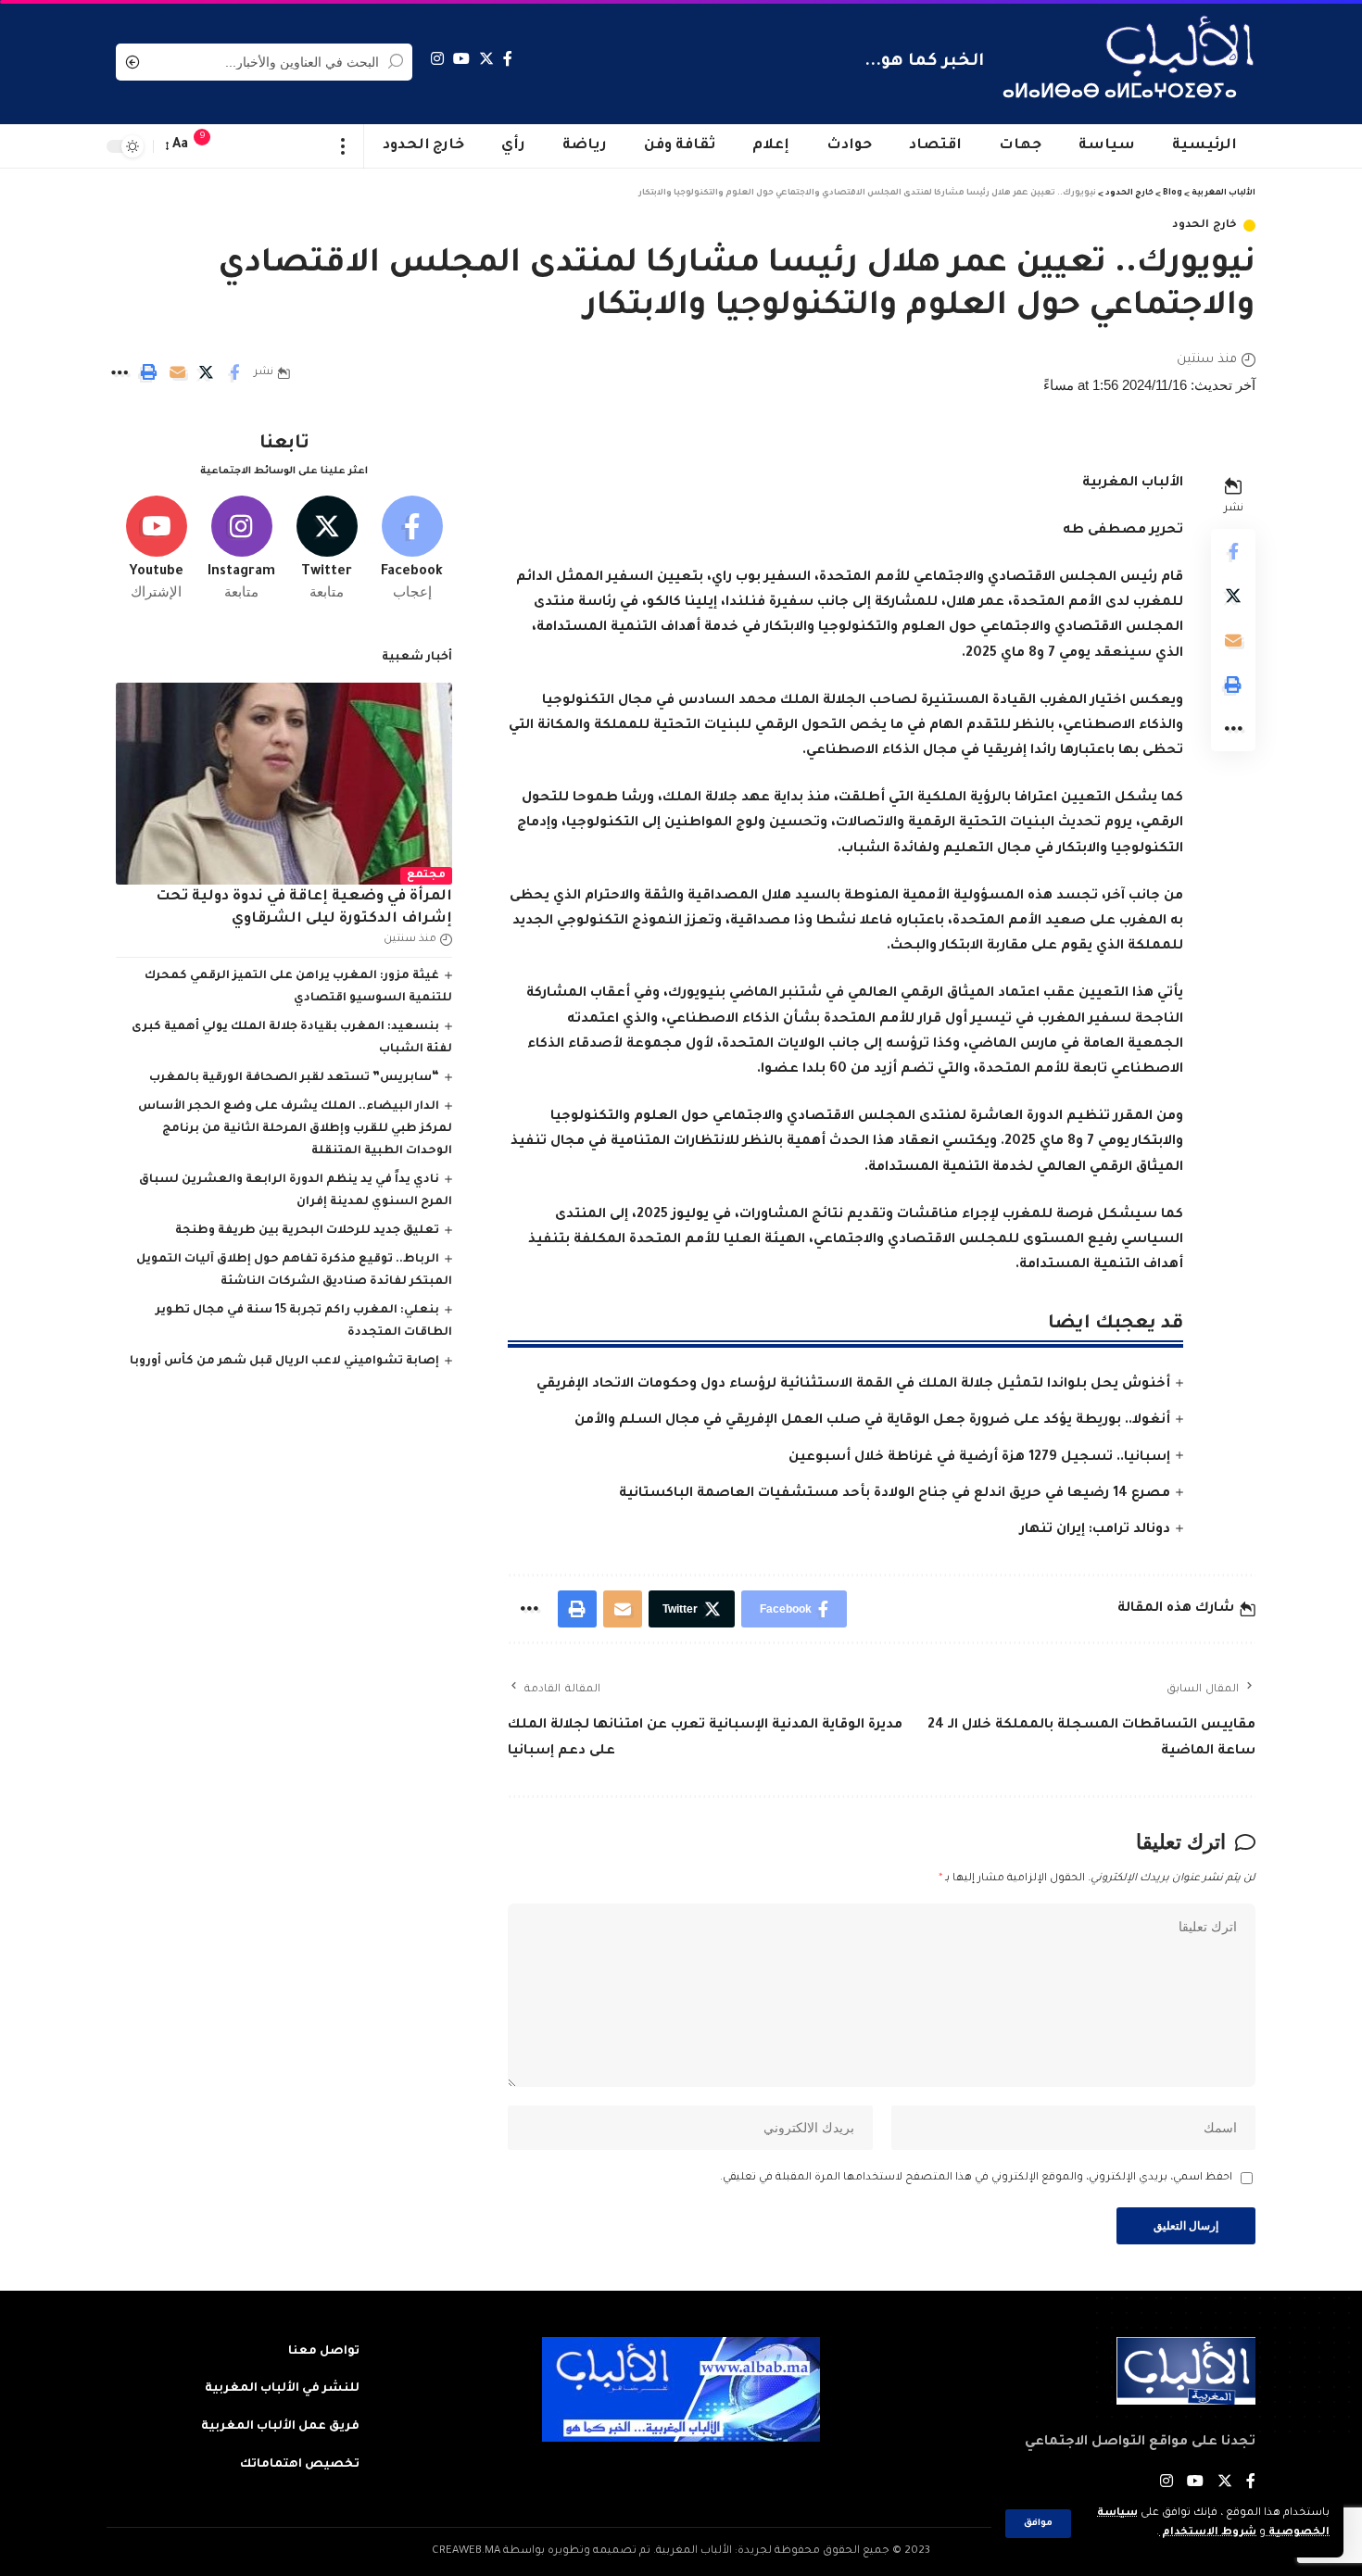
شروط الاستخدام (1208, 2533)
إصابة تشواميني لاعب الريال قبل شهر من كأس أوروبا (284, 1362)
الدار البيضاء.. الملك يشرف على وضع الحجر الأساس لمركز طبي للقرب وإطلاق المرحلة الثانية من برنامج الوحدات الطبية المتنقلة (295, 1129)
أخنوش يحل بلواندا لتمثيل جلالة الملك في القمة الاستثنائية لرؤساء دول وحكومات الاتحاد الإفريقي (853, 1385)
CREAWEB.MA (466, 2551)
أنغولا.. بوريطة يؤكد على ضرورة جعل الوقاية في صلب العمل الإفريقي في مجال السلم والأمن (872, 1421)
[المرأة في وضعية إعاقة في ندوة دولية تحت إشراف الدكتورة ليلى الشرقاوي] (284, 784)
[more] (343, 146)
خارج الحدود (1204, 226)
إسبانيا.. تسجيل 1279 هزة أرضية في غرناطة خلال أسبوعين (979, 1458)
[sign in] (239, 146)
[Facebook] (508, 59)
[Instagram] (437, 59)
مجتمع (426, 876)
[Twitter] (486, 59)
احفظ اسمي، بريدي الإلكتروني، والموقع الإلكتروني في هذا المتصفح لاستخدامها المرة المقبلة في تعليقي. (976, 2178)
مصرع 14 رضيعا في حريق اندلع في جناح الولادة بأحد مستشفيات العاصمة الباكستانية (895, 1494)
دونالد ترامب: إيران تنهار (1095, 1530)
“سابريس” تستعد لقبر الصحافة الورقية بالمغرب (294, 1078)
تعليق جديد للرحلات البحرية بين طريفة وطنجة (307, 1231)
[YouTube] (461, 59)
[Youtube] (156, 549)
